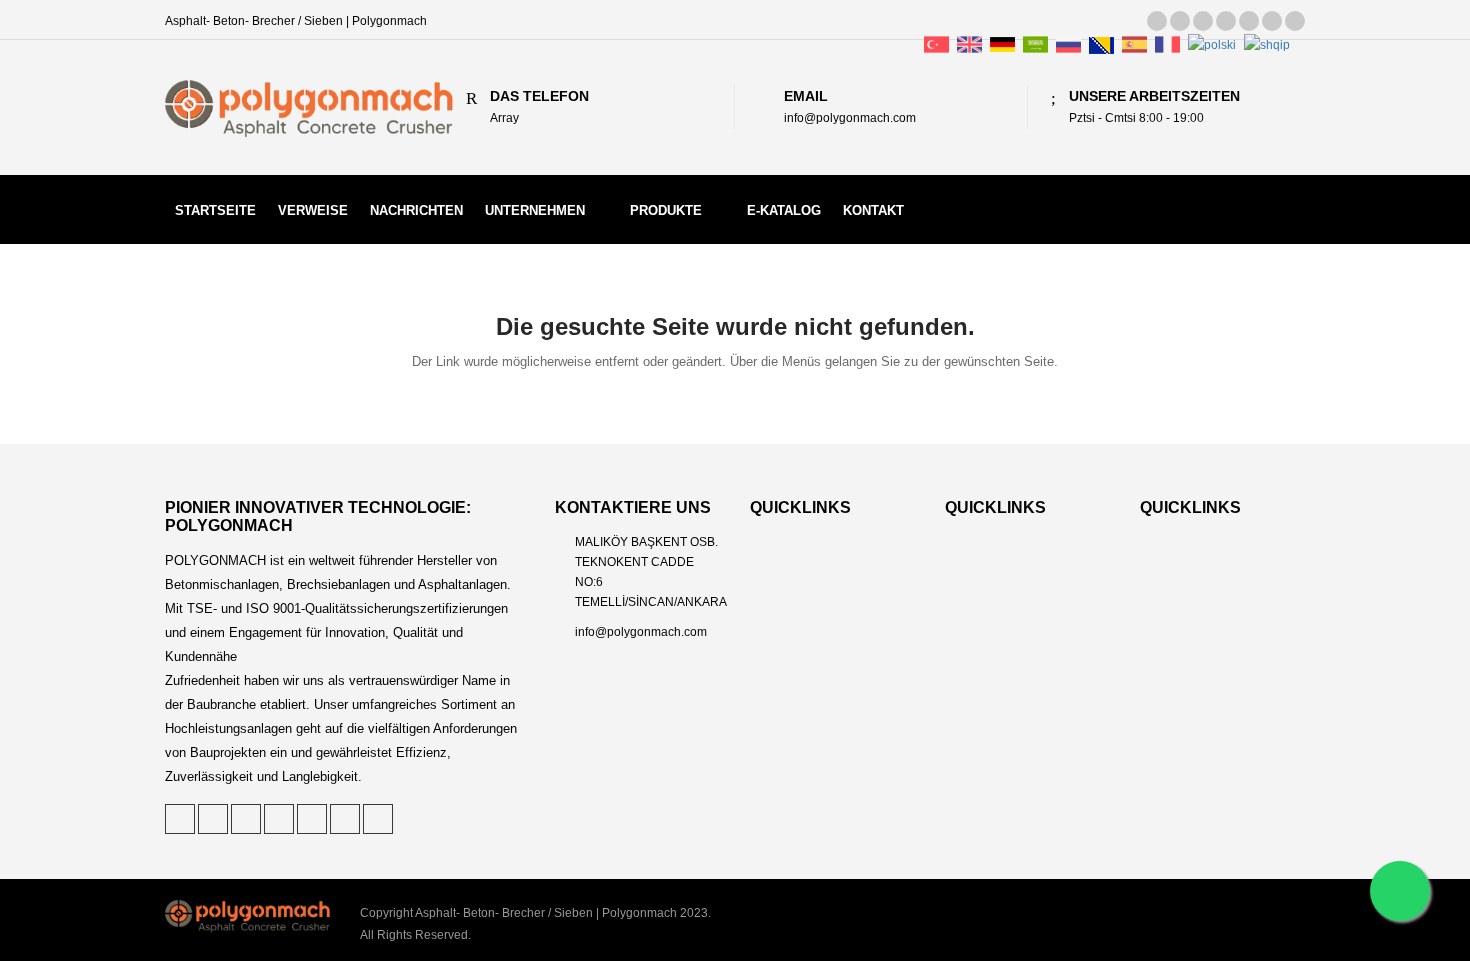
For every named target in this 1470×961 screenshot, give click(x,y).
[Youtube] (1295, 21)
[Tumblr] (1249, 21)
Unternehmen (535, 210)
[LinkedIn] (1203, 21)
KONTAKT (873, 210)
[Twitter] (1157, 21)
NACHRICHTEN (416, 210)
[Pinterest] (1180, 21)
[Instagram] (1272, 21)
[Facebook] (1226, 21)
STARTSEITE (215, 210)
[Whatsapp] (1400, 891)
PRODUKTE (666, 210)
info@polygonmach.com (641, 632)
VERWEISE (313, 210)
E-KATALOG (784, 210)
